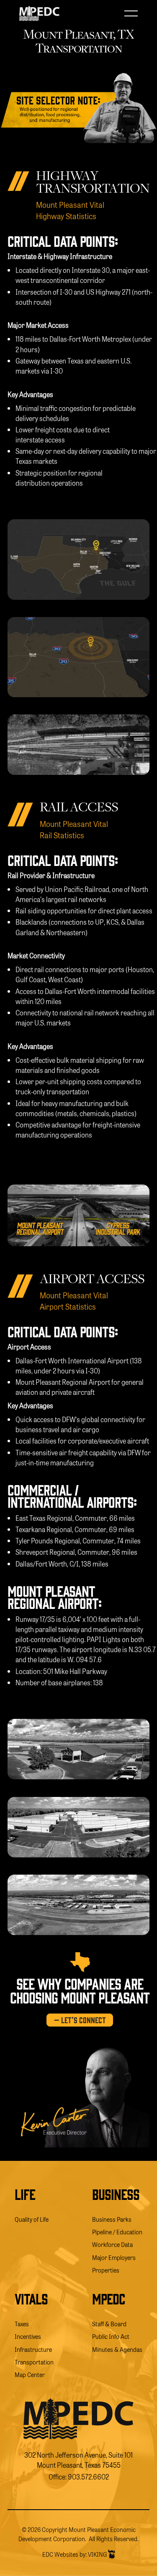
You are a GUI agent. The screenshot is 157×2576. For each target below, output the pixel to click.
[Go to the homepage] (78, 2419)
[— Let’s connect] (80, 2020)
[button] (131, 13)
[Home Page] (39, 13)
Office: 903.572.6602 (79, 2477)
